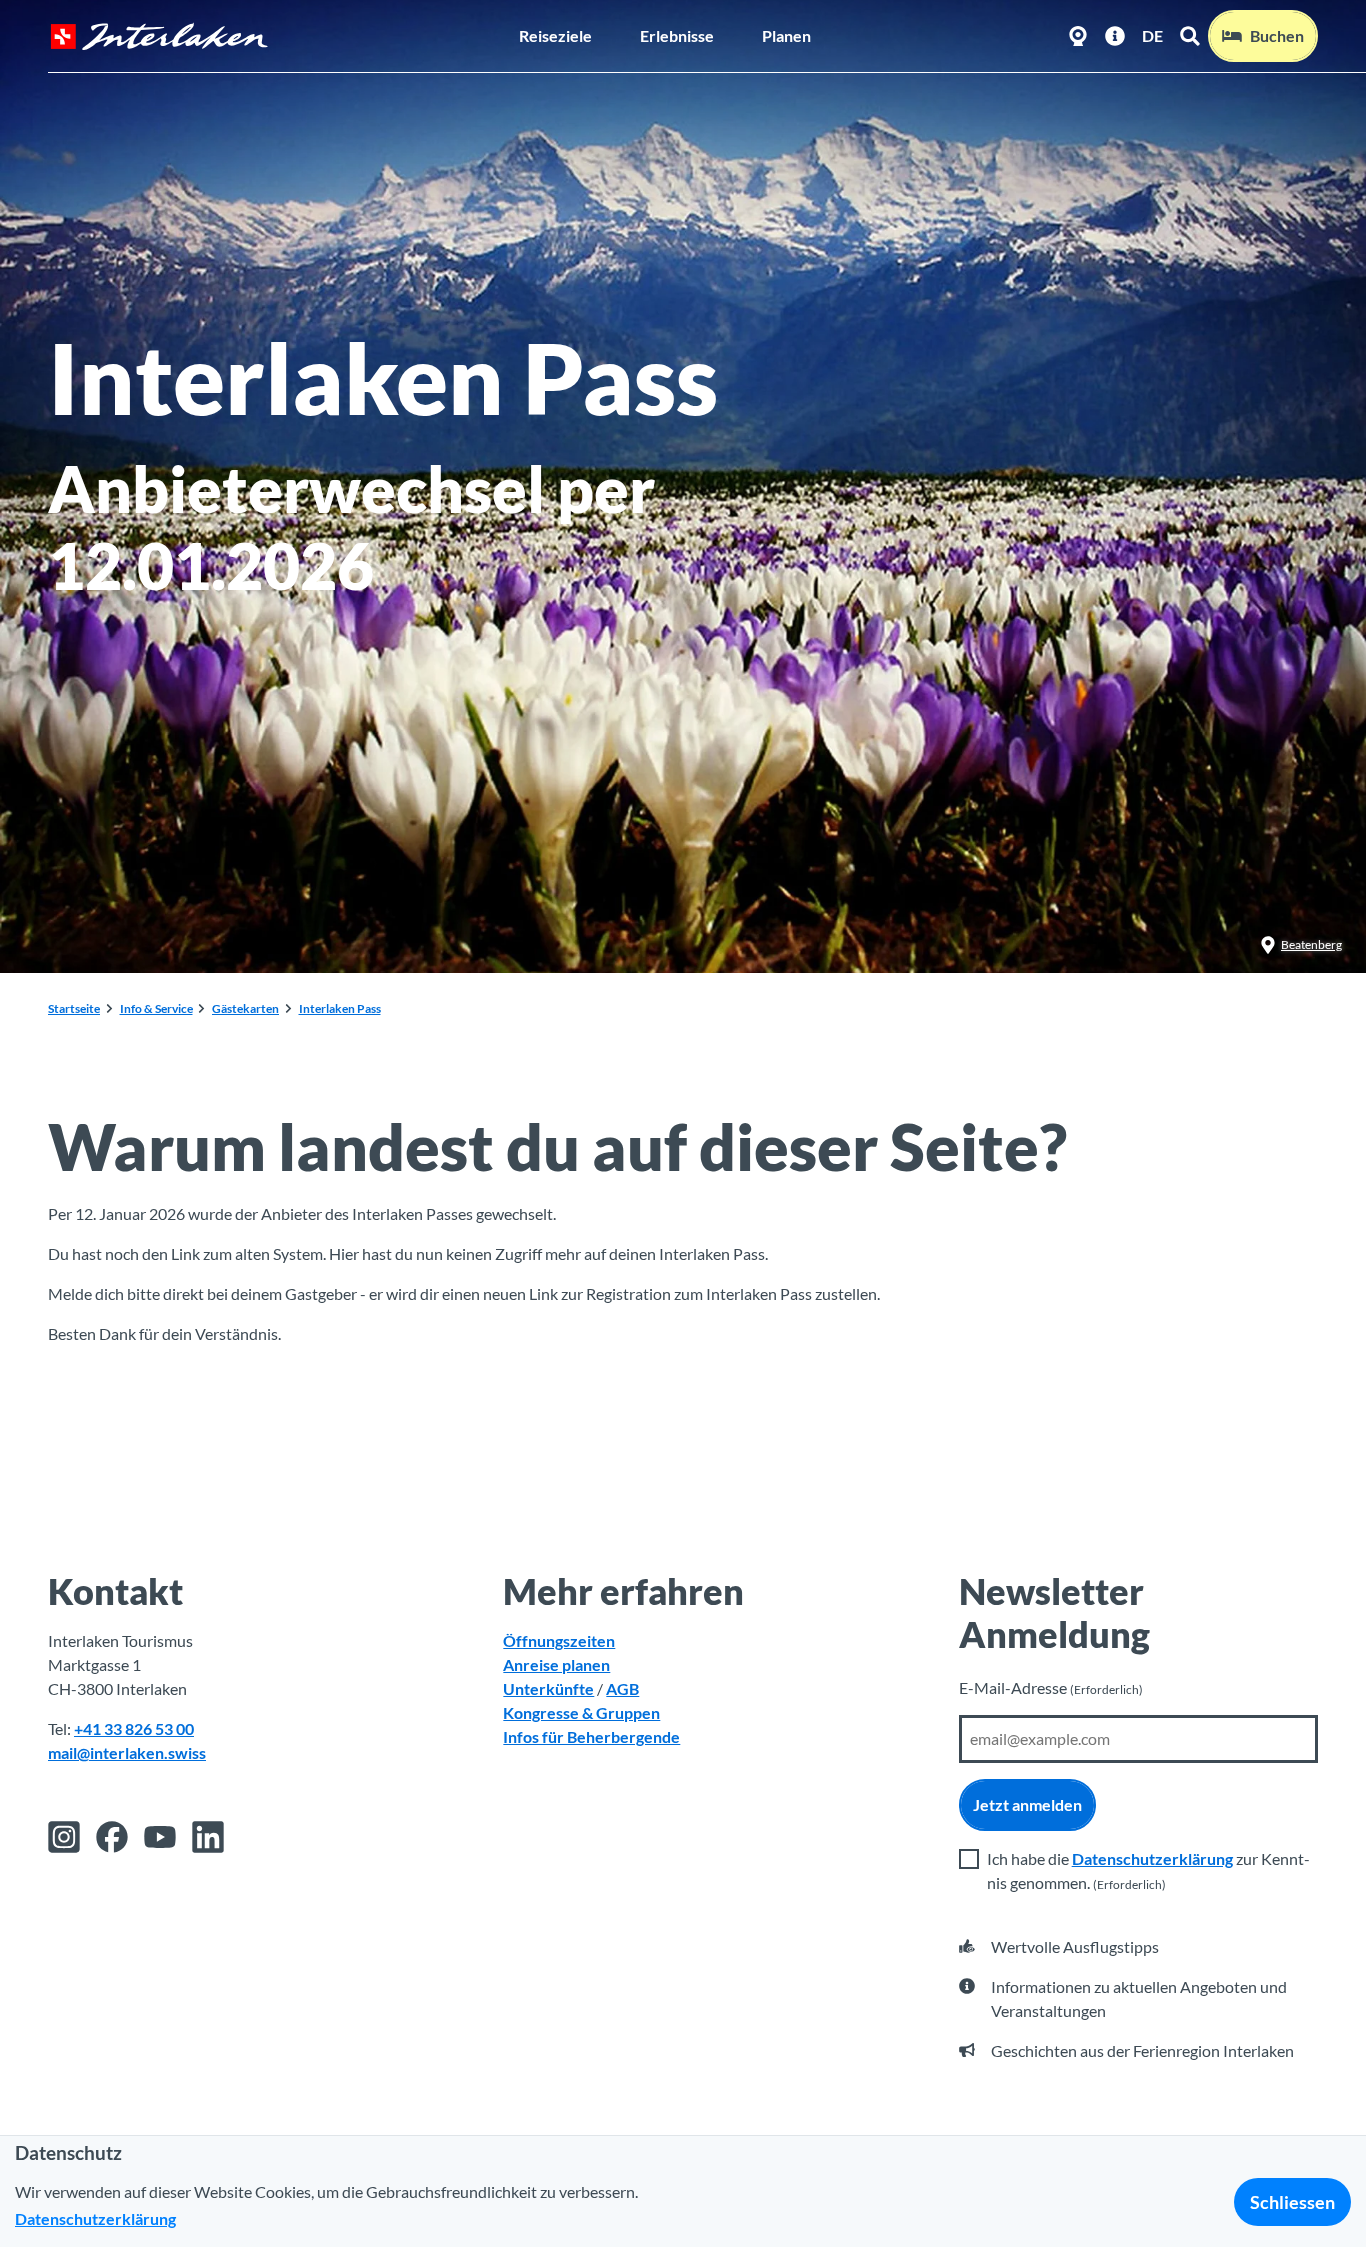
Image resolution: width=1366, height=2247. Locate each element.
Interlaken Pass (340, 1008)
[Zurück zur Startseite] (159, 36)
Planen (786, 35)
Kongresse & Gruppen (581, 1712)
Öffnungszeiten (559, 1640)
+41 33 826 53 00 (134, 1728)
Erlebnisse (677, 35)
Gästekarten (245, 1008)
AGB (622, 1688)
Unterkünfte (548, 1688)
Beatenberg (1311, 944)
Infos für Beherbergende (591, 1736)
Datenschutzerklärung (1152, 1858)
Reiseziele (555, 35)
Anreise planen (556, 1664)
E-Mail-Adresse (1051, 1687)
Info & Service (156, 1008)
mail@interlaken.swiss (127, 1752)
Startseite (74, 1008)
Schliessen (1292, 2202)
